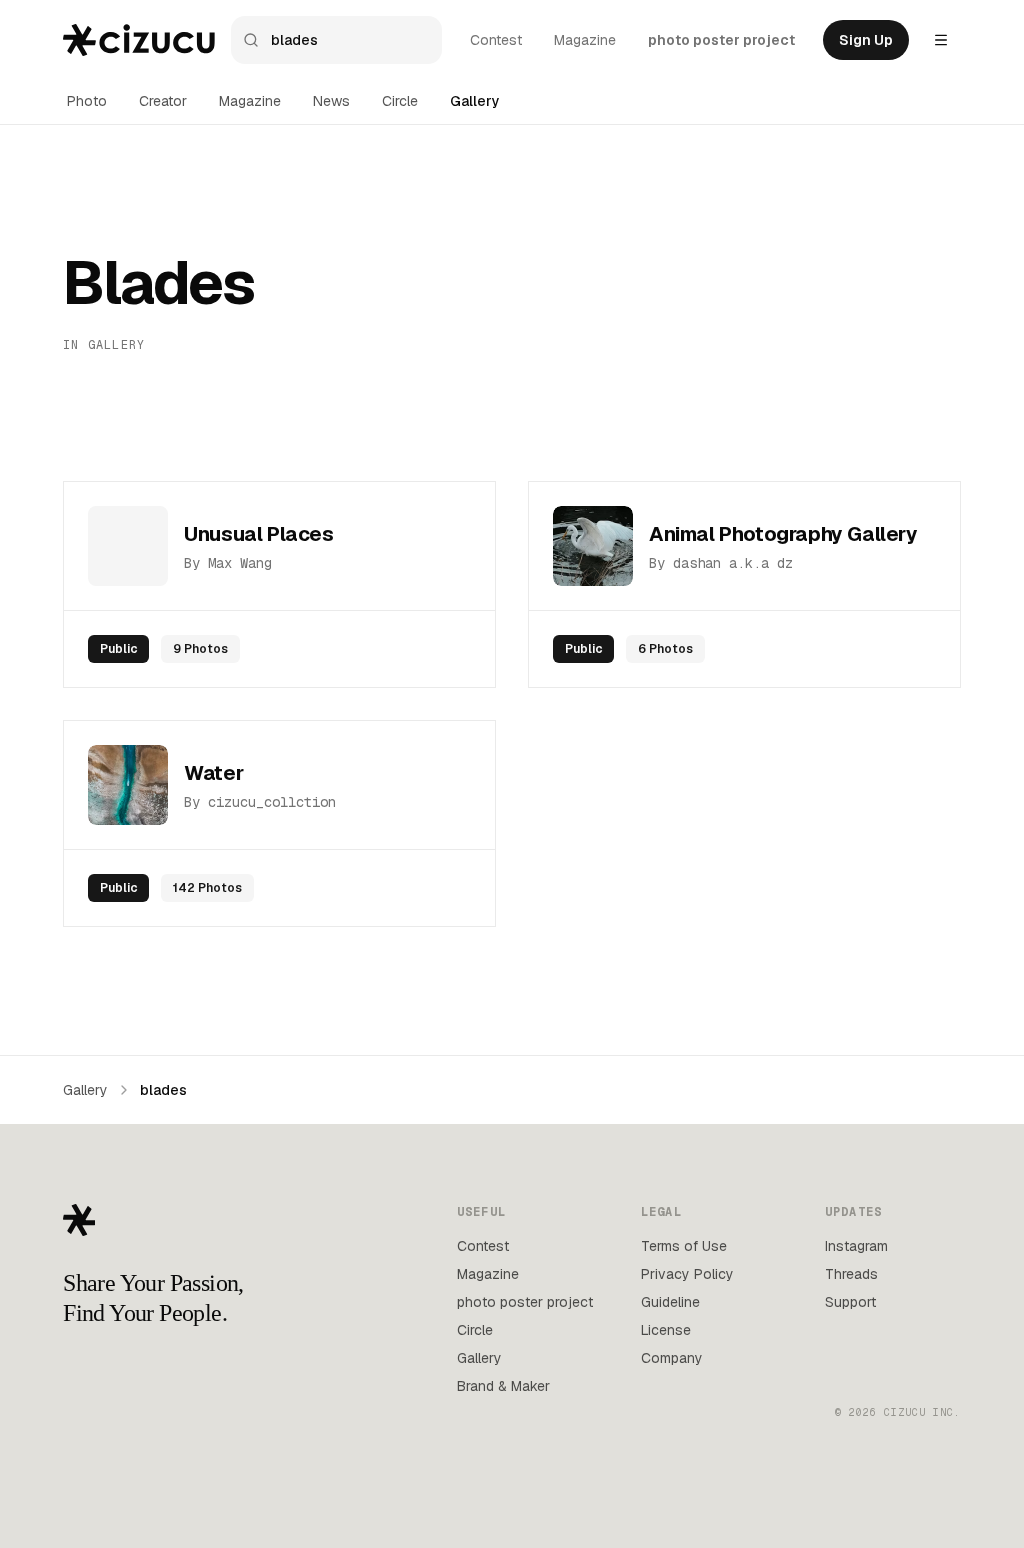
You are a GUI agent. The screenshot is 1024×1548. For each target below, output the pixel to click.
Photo (87, 101)
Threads (851, 1274)
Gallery (475, 101)
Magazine (585, 40)
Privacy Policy (687, 1274)
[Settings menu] (941, 40)
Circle (400, 101)
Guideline (670, 1302)
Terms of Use (684, 1246)
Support (850, 1302)
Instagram (856, 1246)
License (666, 1330)
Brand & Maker (503, 1386)
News (331, 101)
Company (672, 1358)
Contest (496, 40)
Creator (163, 101)
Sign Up (866, 40)
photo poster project (721, 40)
